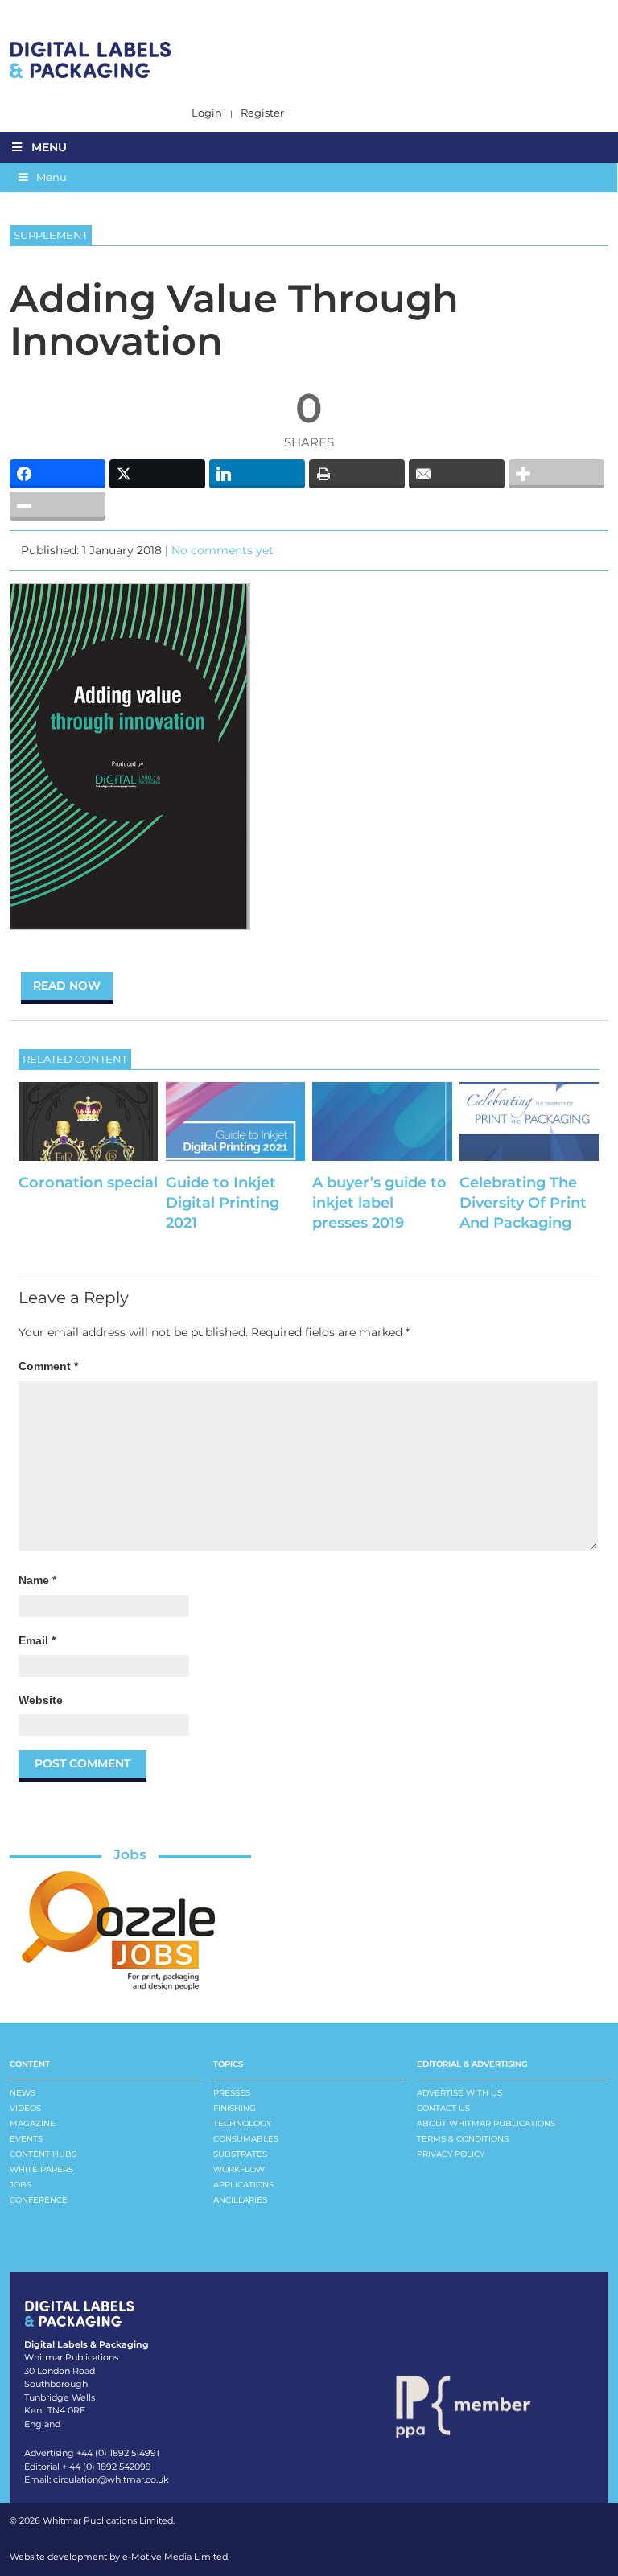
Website (41, 1700)
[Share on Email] (457, 474)
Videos (25, 2108)
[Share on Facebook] (58, 474)
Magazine (33, 2123)
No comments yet (222, 550)
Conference (39, 2200)
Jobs (130, 1854)
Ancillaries (240, 2200)
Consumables (246, 2139)
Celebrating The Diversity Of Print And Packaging (523, 1203)
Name (37, 1580)
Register (262, 113)
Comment (48, 1366)
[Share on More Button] (556, 474)
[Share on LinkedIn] (257, 474)
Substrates (240, 2154)
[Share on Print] (357, 474)
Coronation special (88, 1183)
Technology (242, 2123)
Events (26, 2139)
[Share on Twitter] (157, 474)
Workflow (239, 2169)
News (23, 2093)
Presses (232, 2093)
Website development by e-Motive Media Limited (119, 2557)
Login (207, 113)
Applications (243, 2185)
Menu (49, 147)
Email (37, 1640)
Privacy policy (451, 2154)
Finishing (235, 2108)
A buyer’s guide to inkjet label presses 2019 (379, 1203)
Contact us (443, 2108)
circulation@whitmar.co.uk (111, 2479)
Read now (67, 986)
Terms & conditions (463, 2139)
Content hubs (43, 2154)
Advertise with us (459, 2093)
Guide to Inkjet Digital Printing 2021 (222, 1203)
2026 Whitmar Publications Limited (96, 2520)
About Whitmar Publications (486, 2123)
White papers (41, 2169)
